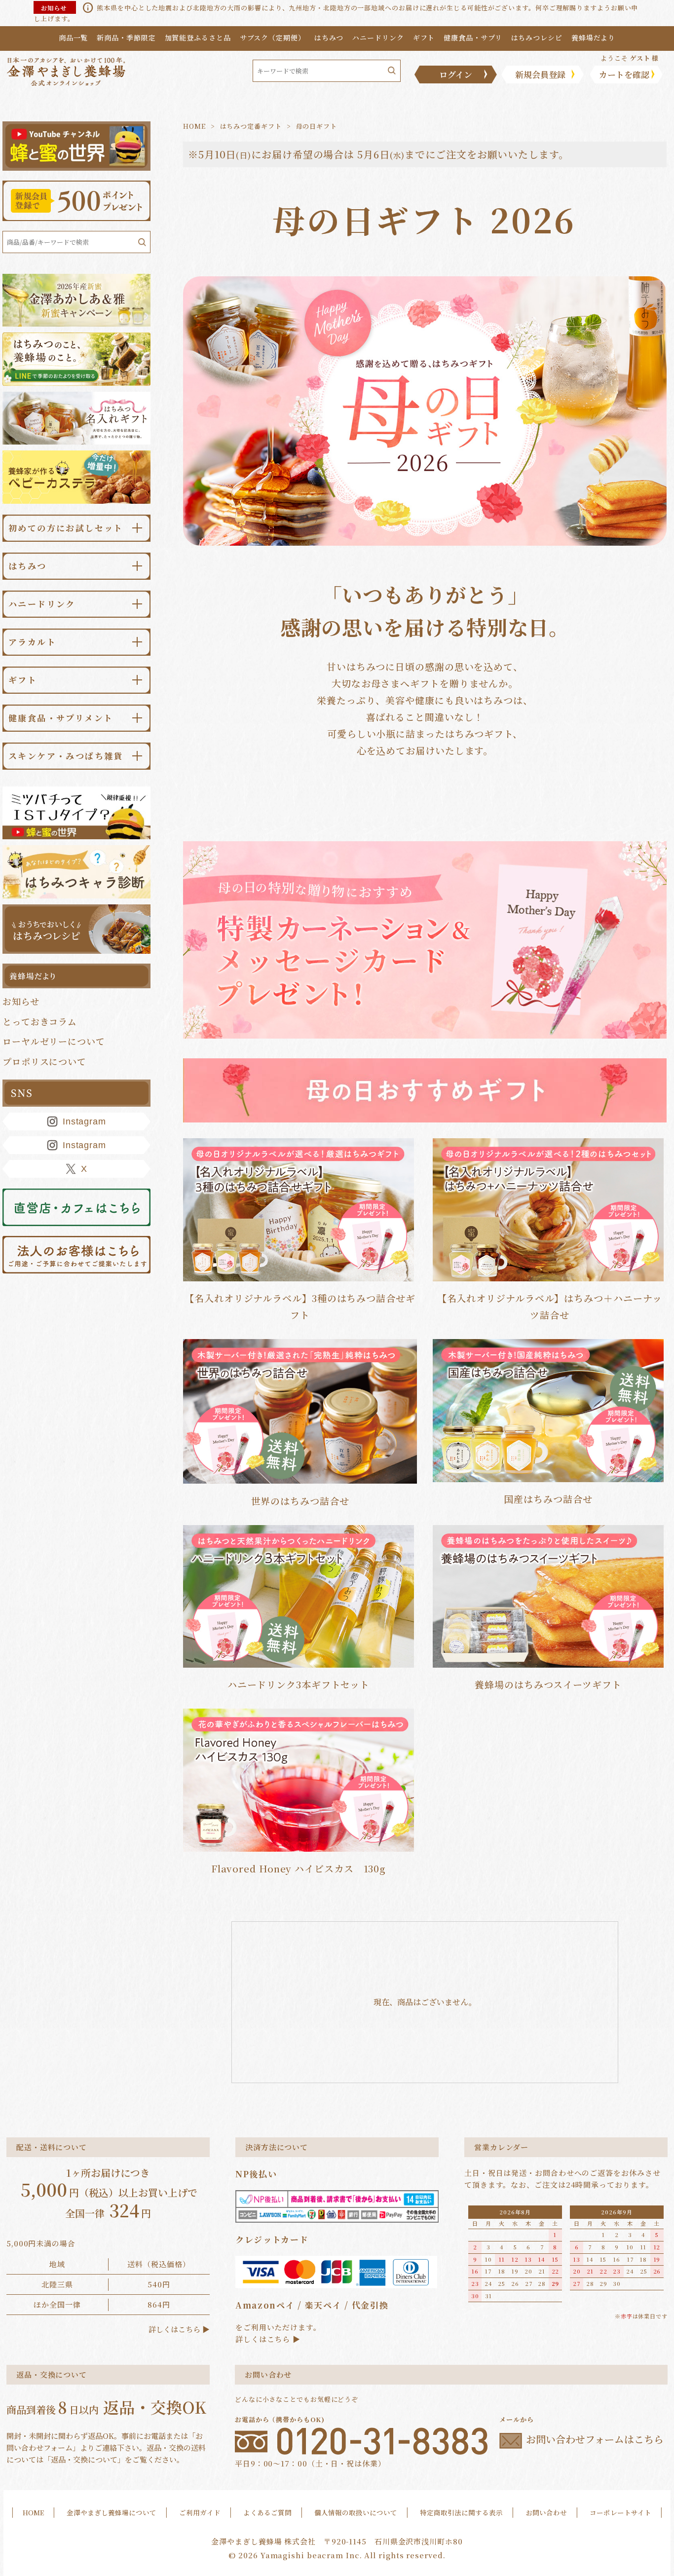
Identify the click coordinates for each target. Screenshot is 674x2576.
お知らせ (21, 1001)
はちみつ (329, 38)
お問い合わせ (546, 2512)
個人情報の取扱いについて (356, 2512)
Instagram (84, 1121)
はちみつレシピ (537, 38)
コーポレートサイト (620, 2512)
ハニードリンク (378, 38)
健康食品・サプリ (473, 38)
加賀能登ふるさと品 (198, 38)
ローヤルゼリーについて (54, 1041)
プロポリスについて (44, 1061)
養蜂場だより (593, 38)
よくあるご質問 (267, 2512)
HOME (194, 126)
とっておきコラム (40, 1021)
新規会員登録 (540, 74)
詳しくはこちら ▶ (179, 2329)
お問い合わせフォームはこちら (595, 2440)
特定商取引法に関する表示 (461, 2512)
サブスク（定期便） (273, 38)
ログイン (456, 74)
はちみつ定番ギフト (251, 126)
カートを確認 (624, 74)
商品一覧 (74, 38)
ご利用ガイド (200, 2512)
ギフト (424, 38)
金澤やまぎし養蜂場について (112, 2512)
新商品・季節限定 (126, 38)
